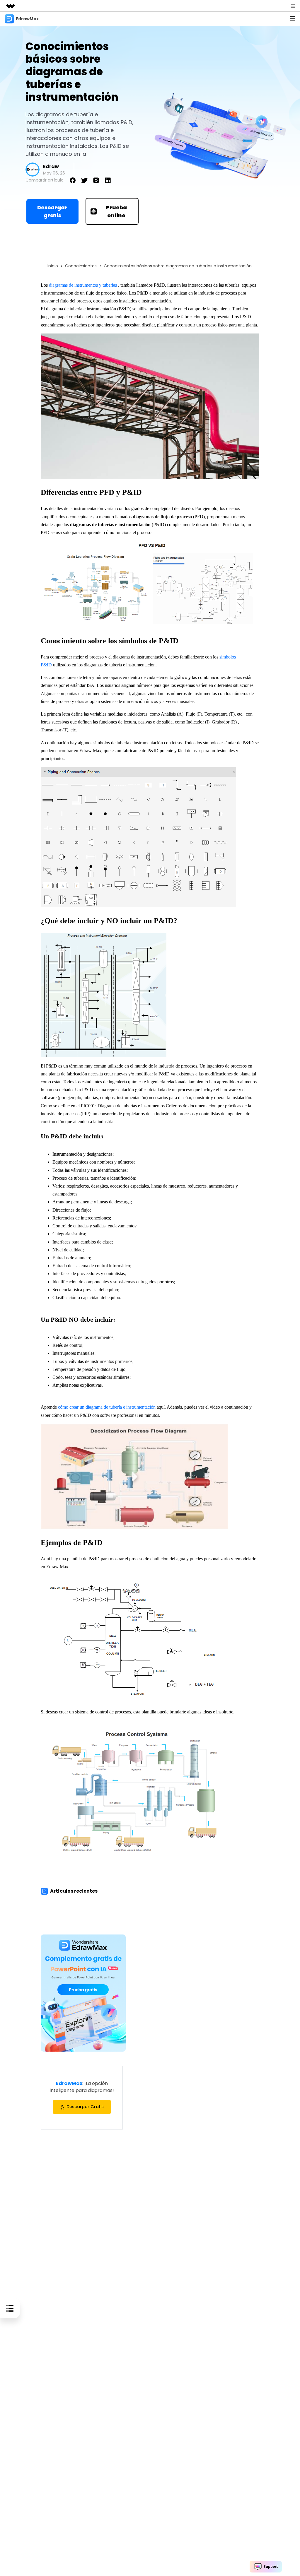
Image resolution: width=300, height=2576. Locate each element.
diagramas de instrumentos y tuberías (83, 285)
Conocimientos (81, 266)
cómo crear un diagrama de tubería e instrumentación (107, 1407)
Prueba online (116, 211)
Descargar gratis (52, 211)
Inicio (53, 266)
